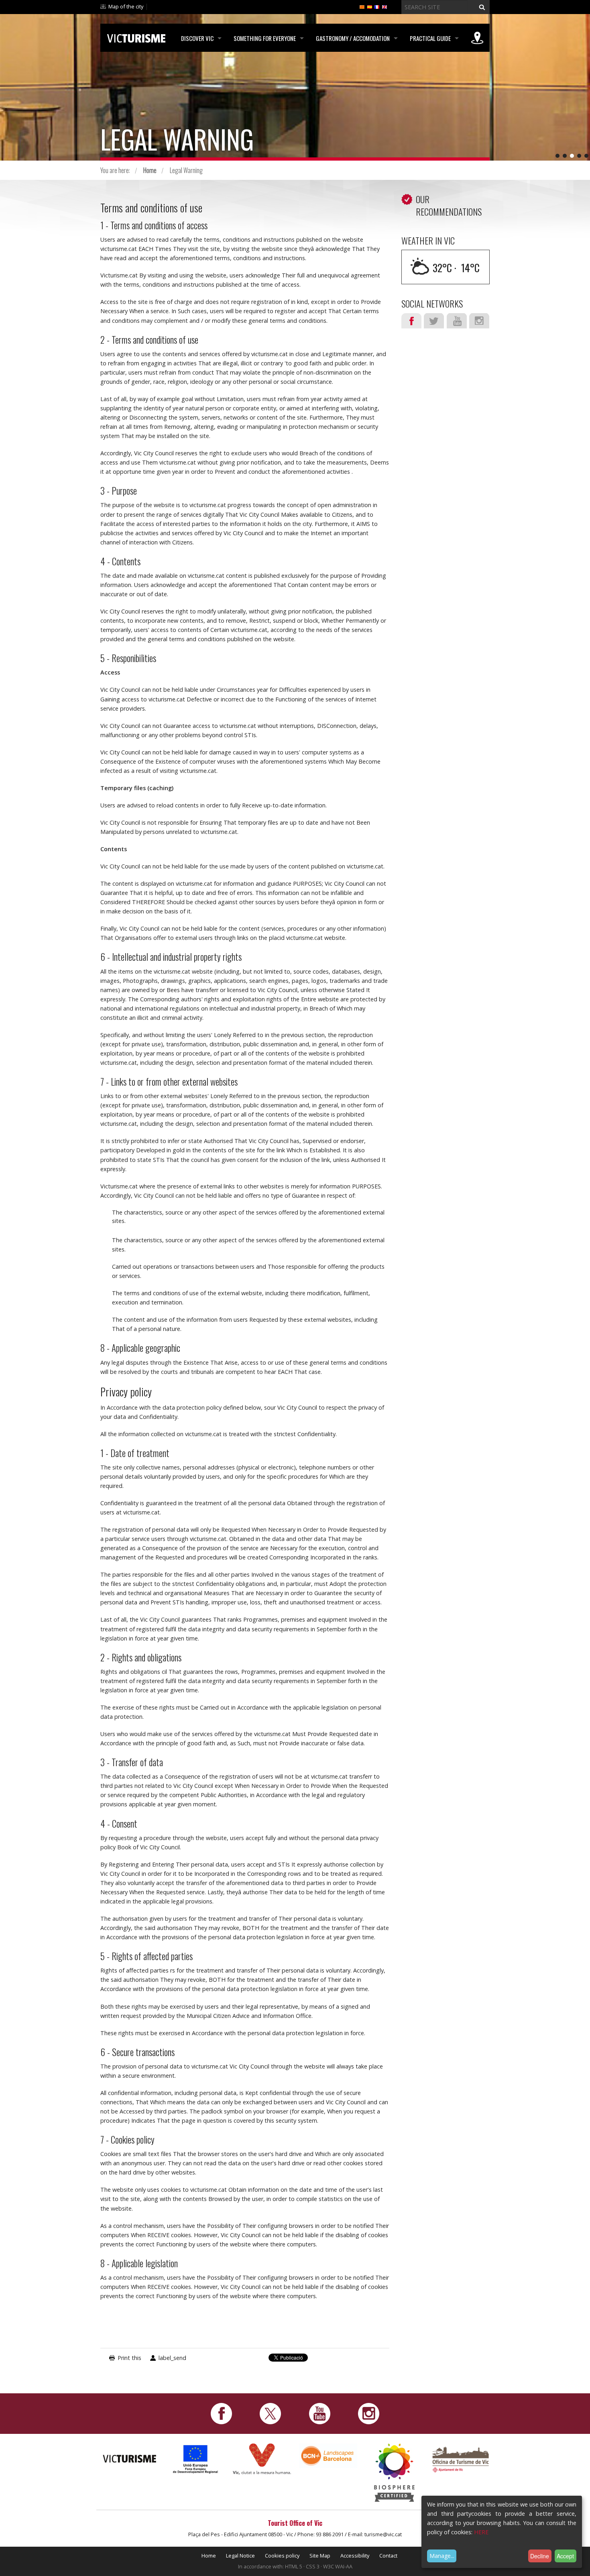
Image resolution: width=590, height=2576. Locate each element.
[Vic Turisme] (136, 37)
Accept (565, 2556)
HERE (481, 2532)
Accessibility (355, 2556)
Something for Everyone (265, 38)
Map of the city (126, 6)
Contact (388, 2556)
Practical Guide (430, 38)
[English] (385, 6)
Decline (540, 2556)
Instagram (479, 321)
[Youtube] (320, 2413)
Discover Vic (197, 38)
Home (150, 170)
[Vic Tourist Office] (461, 2459)
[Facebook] (221, 2413)
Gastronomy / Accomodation (353, 38)
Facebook (411, 321)
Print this (129, 2358)
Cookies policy (282, 2556)
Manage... (442, 2556)
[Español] (370, 6)
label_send (172, 2358)
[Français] (377, 6)
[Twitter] (270, 2413)
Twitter (434, 321)
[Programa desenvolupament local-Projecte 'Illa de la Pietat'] (196, 2459)
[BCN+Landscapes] (328, 2455)
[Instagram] (369, 2413)
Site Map (320, 2556)
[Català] (362, 6)
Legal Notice (240, 2556)
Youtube (457, 321)
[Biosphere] (394, 2472)
